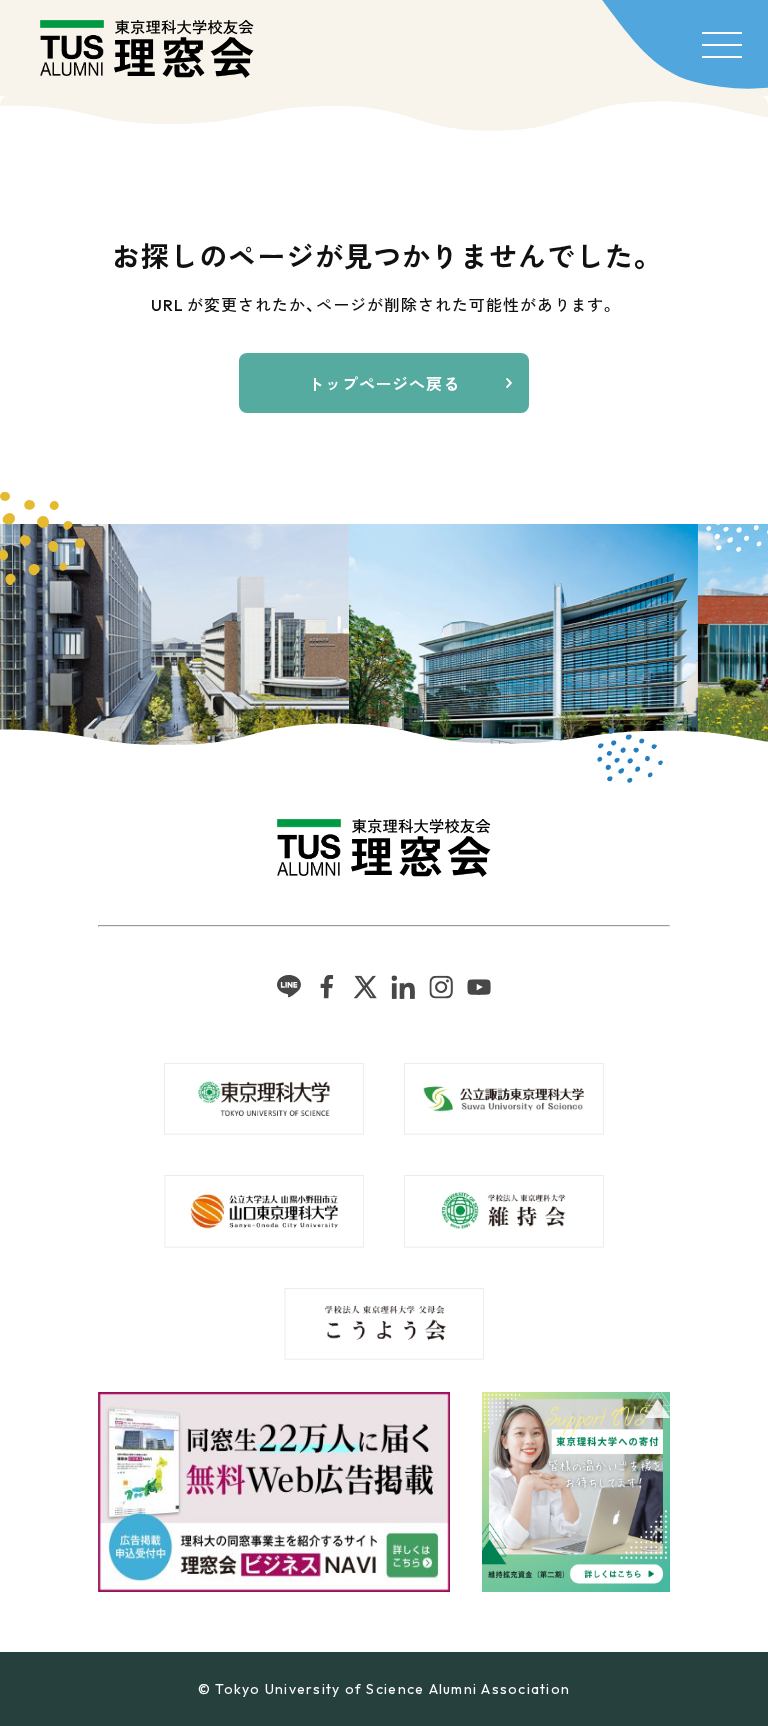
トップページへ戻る (384, 384)
